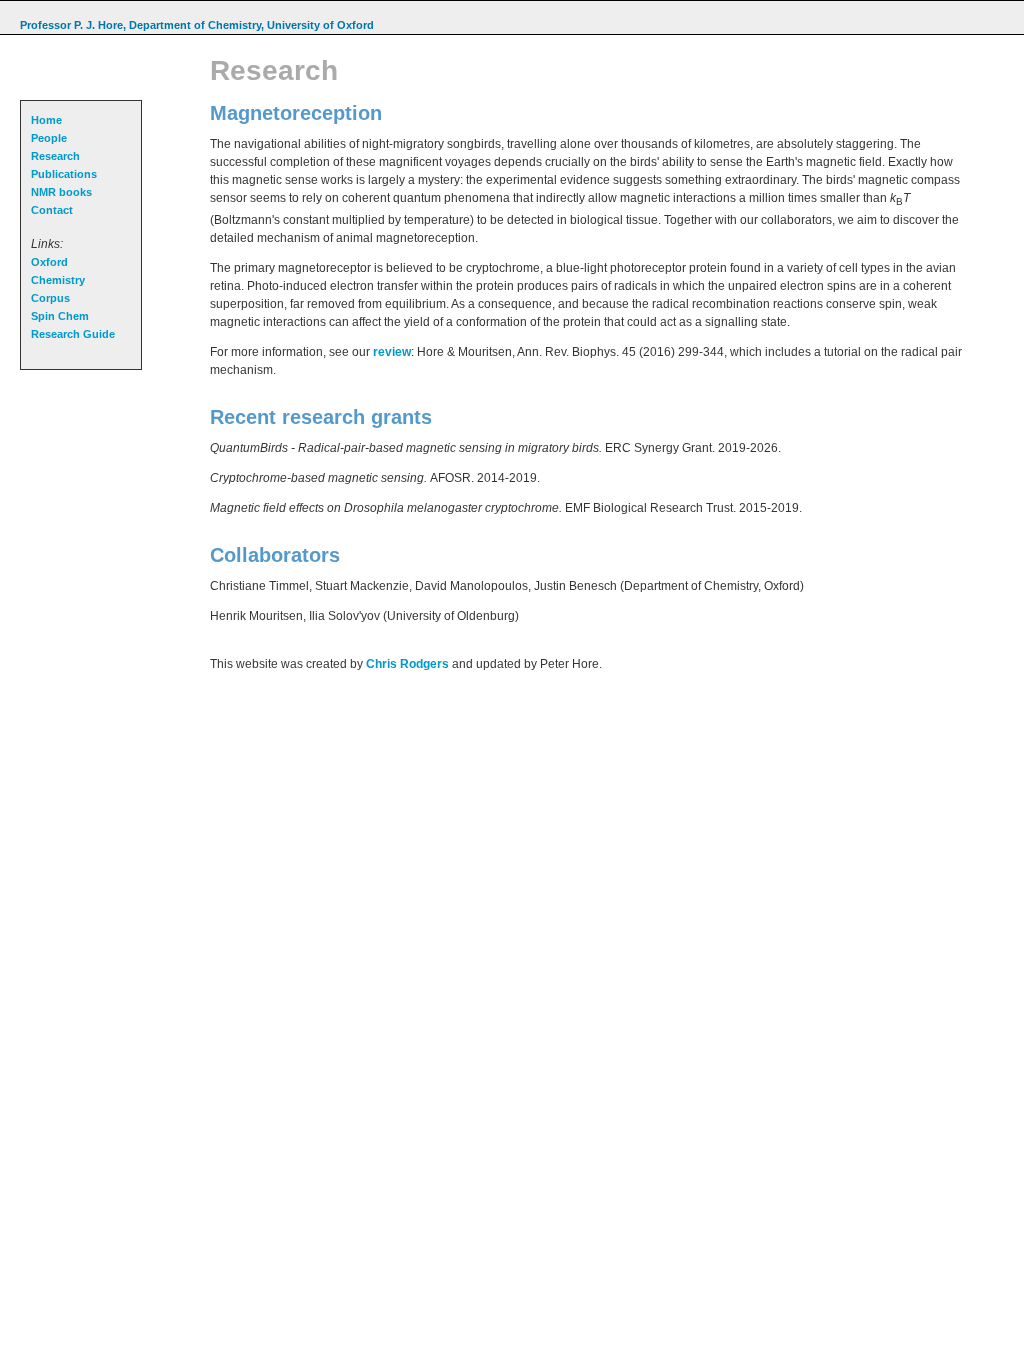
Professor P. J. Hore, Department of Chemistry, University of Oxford (197, 25)
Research (55, 156)
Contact (52, 210)
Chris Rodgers (407, 664)
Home (46, 120)
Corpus (50, 298)
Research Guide (73, 334)
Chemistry (58, 280)
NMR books (61, 192)
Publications (64, 174)
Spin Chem (60, 316)
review (392, 352)
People (49, 138)
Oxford (49, 262)
